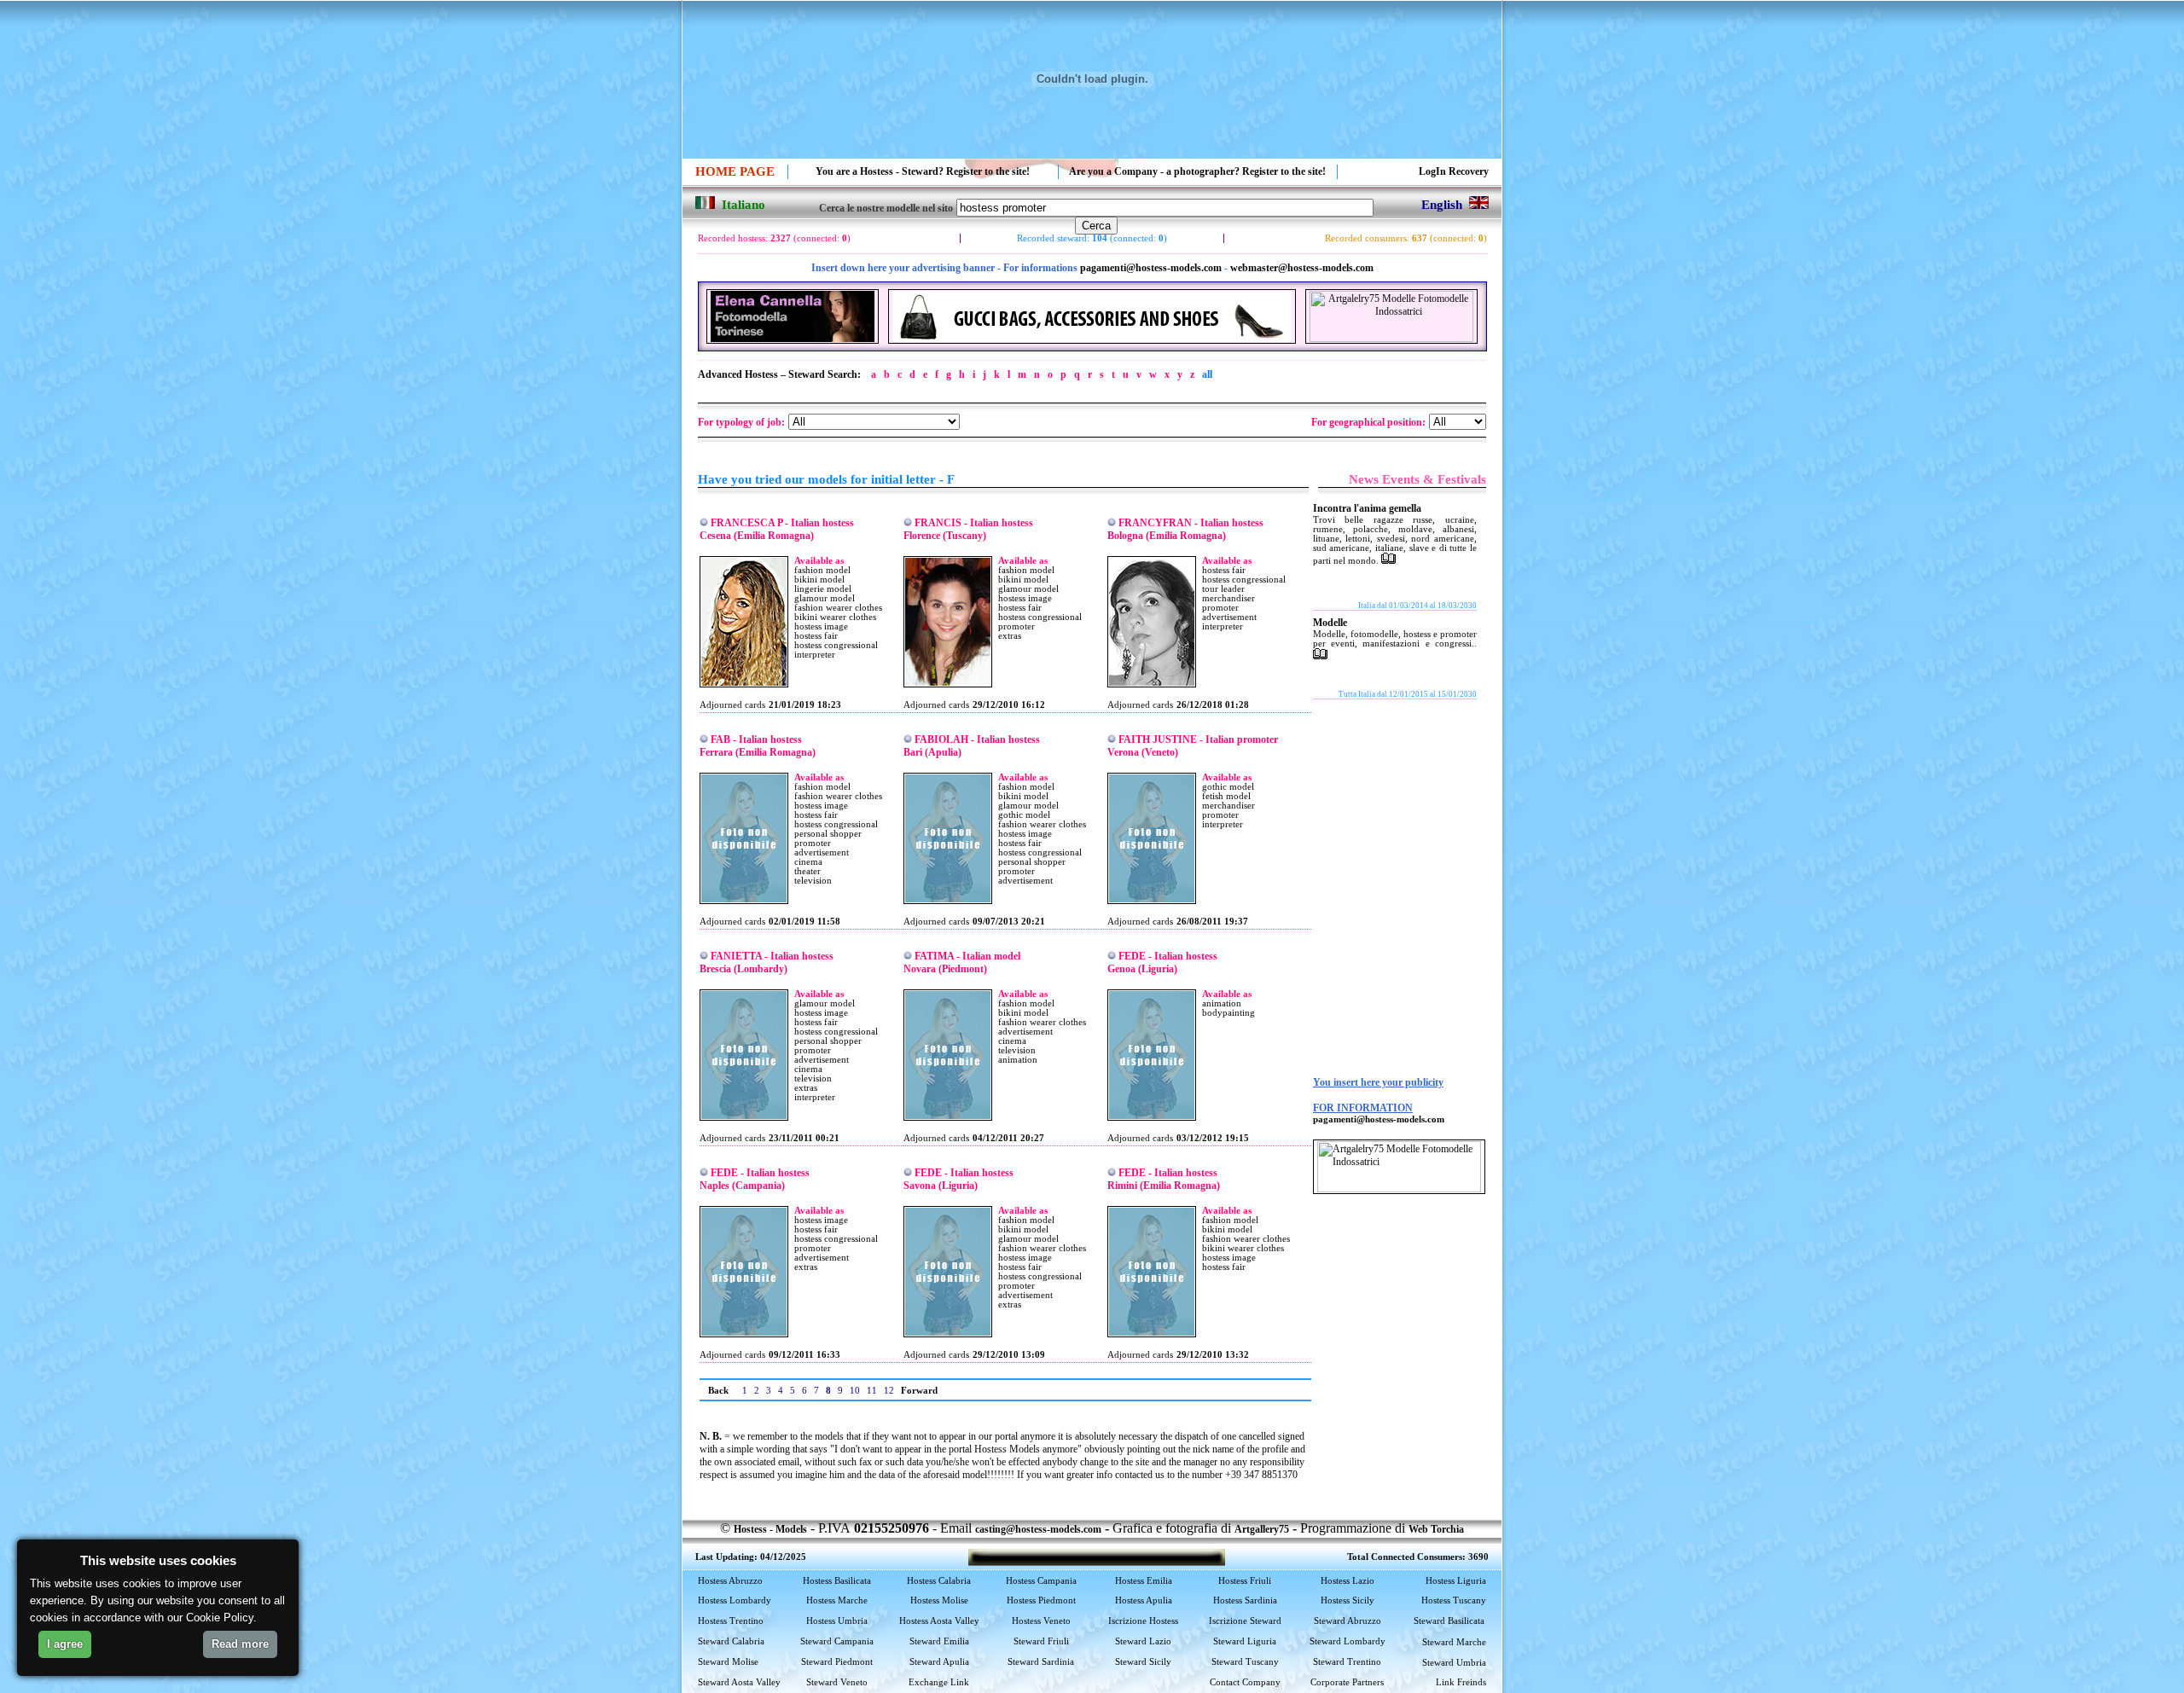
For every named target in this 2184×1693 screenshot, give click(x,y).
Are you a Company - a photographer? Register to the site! (1197, 171)
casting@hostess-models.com (1038, 1529)
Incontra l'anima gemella (1367, 508)
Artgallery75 (1262, 1529)
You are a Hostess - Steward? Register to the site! (923, 171)
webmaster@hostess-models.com (1302, 268)
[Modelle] (1320, 656)
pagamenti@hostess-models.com (1151, 268)
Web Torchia (1436, 1529)
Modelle (1330, 623)
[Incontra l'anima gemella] (1388, 560)
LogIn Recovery (1454, 171)
